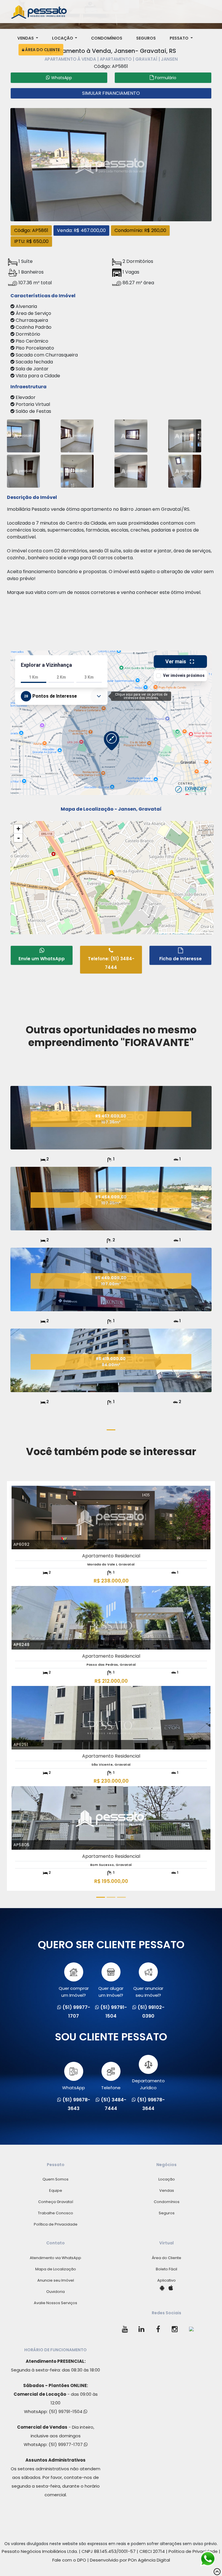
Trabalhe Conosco (55, 2213)
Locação (63, 38)
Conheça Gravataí (56, 2202)
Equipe (56, 2190)
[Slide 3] (121, 1897)
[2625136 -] (77, 470)
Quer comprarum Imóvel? (74, 1992)
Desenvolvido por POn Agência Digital (130, 2560)
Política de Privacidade (56, 2224)
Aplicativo (166, 2280)
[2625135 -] (23, 470)
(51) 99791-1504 (66, 2411)
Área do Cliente (42, 50)
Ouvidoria (55, 2292)
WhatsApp (74, 2088)
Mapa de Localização (56, 2269)
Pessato (180, 38)
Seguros (146, 38)
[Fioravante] (111, 1148)
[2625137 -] (131, 470)
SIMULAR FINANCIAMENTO (111, 93)
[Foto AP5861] (111, 164)
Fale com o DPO (69, 2560)
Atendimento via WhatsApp (55, 2258)
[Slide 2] (111, 1897)
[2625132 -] (131, 435)
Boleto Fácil (166, 2269)
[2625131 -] (77, 435)
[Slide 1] (101, 1897)
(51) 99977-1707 (66, 2444)
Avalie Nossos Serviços (55, 2303)
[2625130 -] (185, 470)
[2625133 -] (185, 435)
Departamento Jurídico (148, 2084)
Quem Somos (55, 2179)
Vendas (26, 38)
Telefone (111, 2088)
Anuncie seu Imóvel (56, 2280)
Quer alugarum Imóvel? (111, 1992)
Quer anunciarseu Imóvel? (148, 1992)
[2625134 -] (23, 435)
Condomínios (107, 38)
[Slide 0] (111, 1430)
